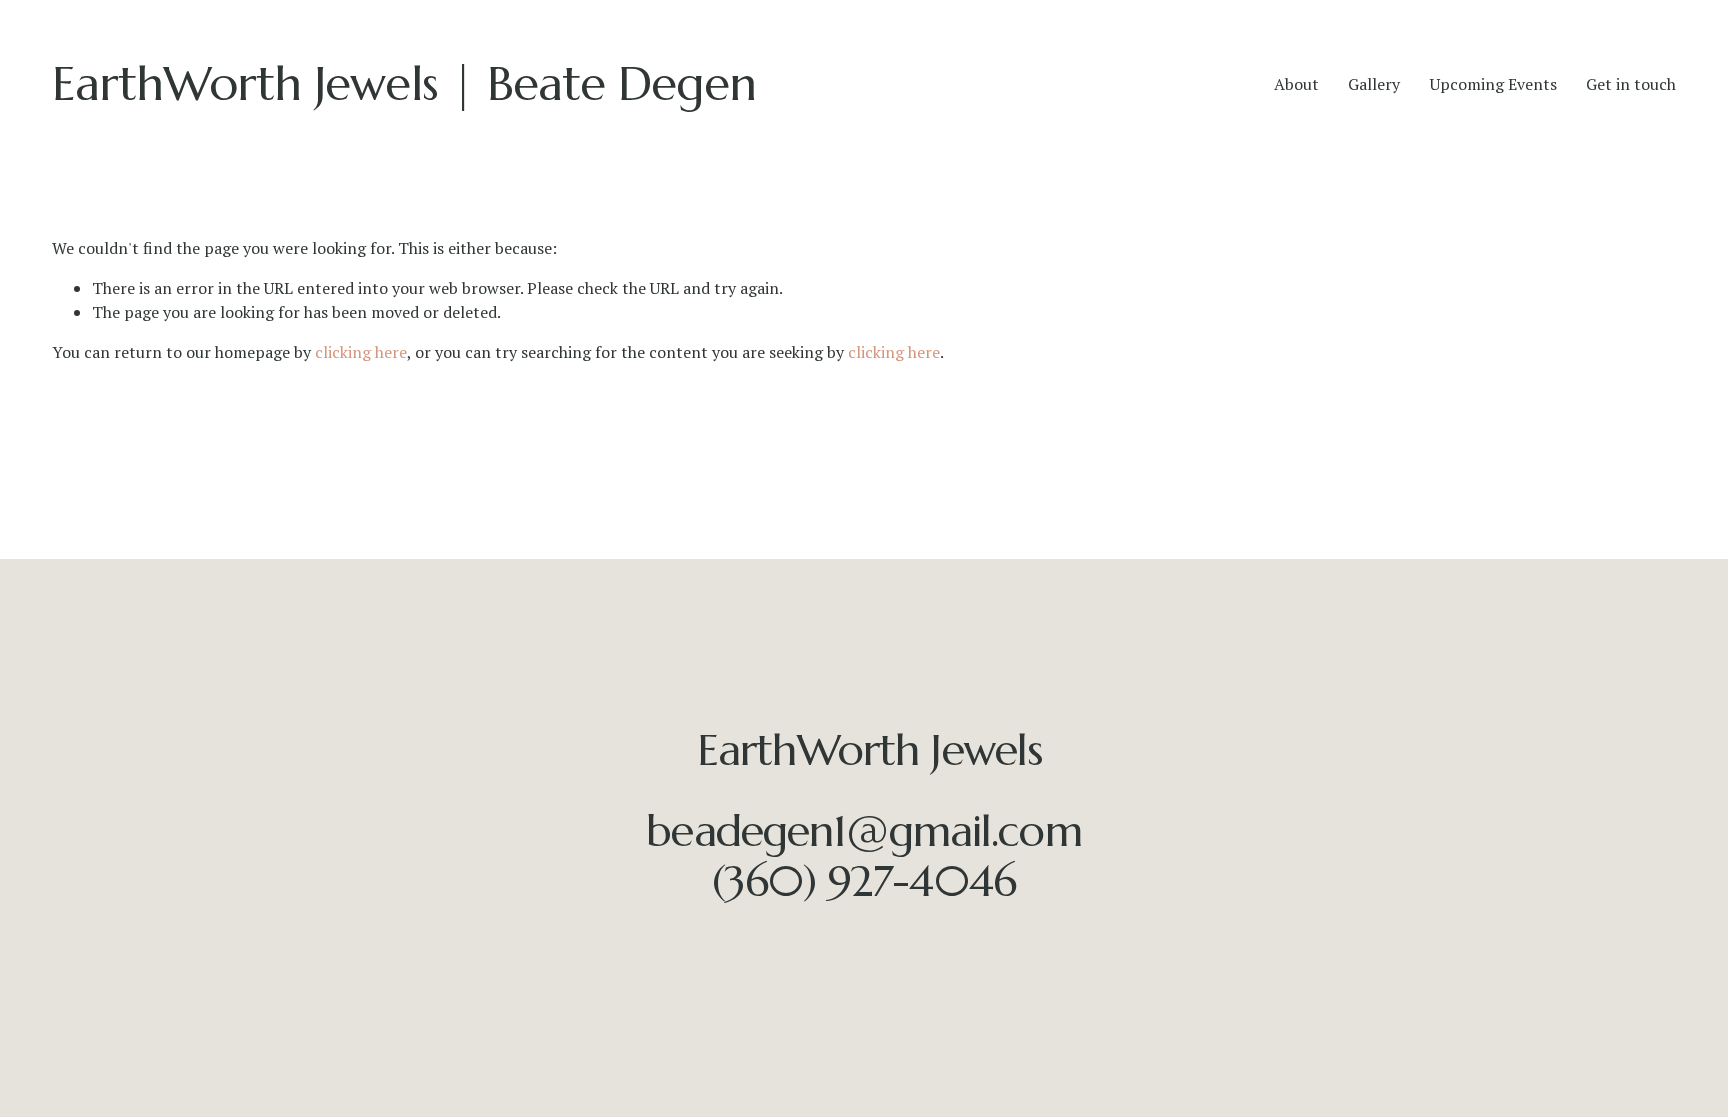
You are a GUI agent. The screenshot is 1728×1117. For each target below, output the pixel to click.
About (1296, 84)
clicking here (361, 352)
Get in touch (1631, 84)
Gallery (1374, 84)
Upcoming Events (1493, 84)
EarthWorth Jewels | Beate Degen (404, 83)
